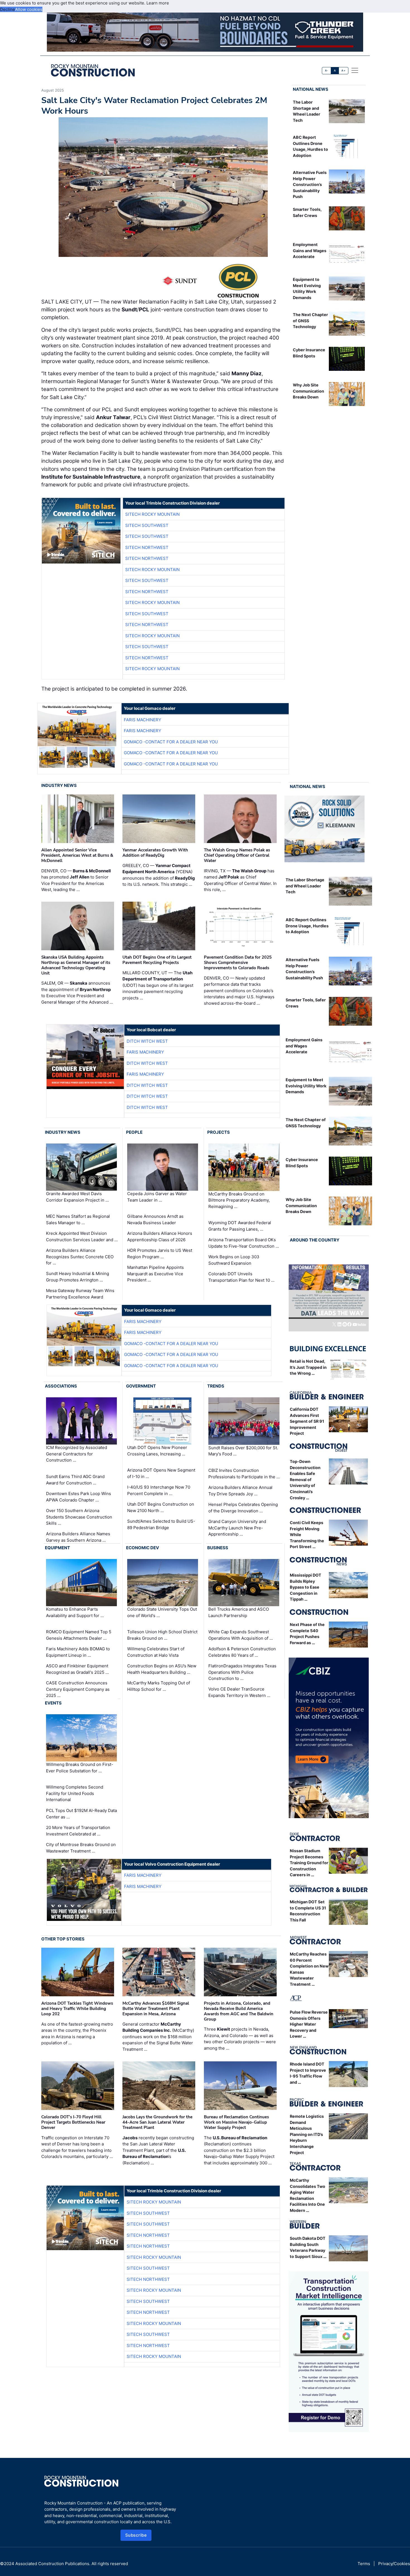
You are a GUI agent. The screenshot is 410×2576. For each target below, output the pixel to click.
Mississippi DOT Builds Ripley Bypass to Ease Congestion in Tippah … (306, 1587)
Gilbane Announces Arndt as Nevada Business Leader (155, 1219)
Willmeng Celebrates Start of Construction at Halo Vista (156, 1652)
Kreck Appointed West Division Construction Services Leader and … (82, 1236)
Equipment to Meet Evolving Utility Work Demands (306, 1086)
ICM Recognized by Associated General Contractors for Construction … (77, 1454)
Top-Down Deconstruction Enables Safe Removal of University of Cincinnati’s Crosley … (305, 1480)
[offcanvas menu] (355, 70)
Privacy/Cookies (394, 2564)
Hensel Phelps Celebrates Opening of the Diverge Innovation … (243, 1508)
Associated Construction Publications (52, 2564)
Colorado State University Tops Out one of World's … (162, 1612)
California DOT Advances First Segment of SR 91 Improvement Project (307, 1421)
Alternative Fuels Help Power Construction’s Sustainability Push (310, 184)
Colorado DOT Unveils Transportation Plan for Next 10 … (241, 1277)
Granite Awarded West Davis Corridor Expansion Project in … (77, 1197)
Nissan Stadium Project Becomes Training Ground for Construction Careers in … (309, 1863)
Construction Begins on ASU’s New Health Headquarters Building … (162, 1669)
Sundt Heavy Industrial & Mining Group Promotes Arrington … (78, 1277)
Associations (61, 1386)
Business (218, 1548)
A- (327, 71)
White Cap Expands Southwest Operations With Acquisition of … (241, 1635)
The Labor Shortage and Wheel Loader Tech (305, 886)
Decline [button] (8, 9)
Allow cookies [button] (29, 9)
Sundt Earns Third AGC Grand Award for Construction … (75, 1480)
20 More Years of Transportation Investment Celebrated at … (78, 1831)
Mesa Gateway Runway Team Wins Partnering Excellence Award (80, 1294)
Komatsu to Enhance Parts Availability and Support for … (75, 1612)
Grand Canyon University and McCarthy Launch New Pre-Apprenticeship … (237, 1528)
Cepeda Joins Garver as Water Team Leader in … (157, 1197)
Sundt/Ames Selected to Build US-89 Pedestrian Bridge (161, 1524)
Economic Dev (143, 1548)
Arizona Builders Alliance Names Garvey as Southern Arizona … (78, 1537)
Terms (364, 2564)
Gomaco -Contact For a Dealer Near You (171, 742)
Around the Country (315, 1240)
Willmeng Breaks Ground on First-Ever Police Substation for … (80, 1768)
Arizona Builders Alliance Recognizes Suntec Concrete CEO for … (80, 1257)
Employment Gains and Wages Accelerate (310, 250)
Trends (216, 1386)
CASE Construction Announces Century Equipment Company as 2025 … (78, 1689)
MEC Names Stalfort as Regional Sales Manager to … (78, 1219)
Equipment (57, 1548)
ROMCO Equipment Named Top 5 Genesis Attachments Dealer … (79, 1635)
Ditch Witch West (147, 1041)
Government (141, 1386)
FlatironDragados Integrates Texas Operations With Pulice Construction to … (242, 1672)
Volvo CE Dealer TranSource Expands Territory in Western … (239, 1692)
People (134, 1132)
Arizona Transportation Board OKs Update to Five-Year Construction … (244, 1243)
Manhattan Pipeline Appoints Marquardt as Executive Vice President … (155, 1274)
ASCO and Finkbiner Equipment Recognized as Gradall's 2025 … (77, 1669)
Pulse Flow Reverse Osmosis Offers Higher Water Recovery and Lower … (309, 2024)
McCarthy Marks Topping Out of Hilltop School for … (159, 1686)
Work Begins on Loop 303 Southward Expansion (234, 1260)
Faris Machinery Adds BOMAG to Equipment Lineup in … (78, 1652)
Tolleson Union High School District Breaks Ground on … (162, 1635)
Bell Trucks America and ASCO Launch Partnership (239, 1612)
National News (311, 89)
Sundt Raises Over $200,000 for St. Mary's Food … (243, 1451)
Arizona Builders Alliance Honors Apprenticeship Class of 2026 (160, 1236)
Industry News (59, 785)
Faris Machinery (143, 720)
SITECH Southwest (147, 525)
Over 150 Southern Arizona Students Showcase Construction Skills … (79, 1517)
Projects (219, 1132)
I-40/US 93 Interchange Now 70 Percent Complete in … (159, 1490)
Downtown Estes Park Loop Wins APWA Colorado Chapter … (79, 1497)
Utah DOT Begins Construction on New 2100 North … (161, 1507)
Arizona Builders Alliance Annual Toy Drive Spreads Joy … (240, 1491)
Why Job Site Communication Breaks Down (308, 391)
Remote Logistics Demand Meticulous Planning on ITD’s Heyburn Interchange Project (307, 2134)
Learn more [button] (158, 3)
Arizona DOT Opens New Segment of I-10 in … (161, 1473)
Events (53, 1703)
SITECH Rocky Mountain (152, 514)
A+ (343, 71)
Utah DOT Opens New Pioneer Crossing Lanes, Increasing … (157, 1451)
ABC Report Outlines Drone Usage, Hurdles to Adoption (307, 926)
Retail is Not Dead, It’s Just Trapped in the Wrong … (308, 1367)
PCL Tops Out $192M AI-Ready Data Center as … (81, 1814)
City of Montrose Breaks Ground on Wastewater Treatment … (81, 1848)
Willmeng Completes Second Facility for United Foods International (75, 1793)
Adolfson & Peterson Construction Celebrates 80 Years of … (242, 1652)
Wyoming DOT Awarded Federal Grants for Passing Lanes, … (240, 1226)
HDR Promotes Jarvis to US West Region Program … (160, 1254)
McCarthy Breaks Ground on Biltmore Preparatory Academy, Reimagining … (239, 1200)
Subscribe (136, 2535)
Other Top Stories (63, 1939)
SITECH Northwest (147, 547)
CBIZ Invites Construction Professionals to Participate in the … (244, 1474)
